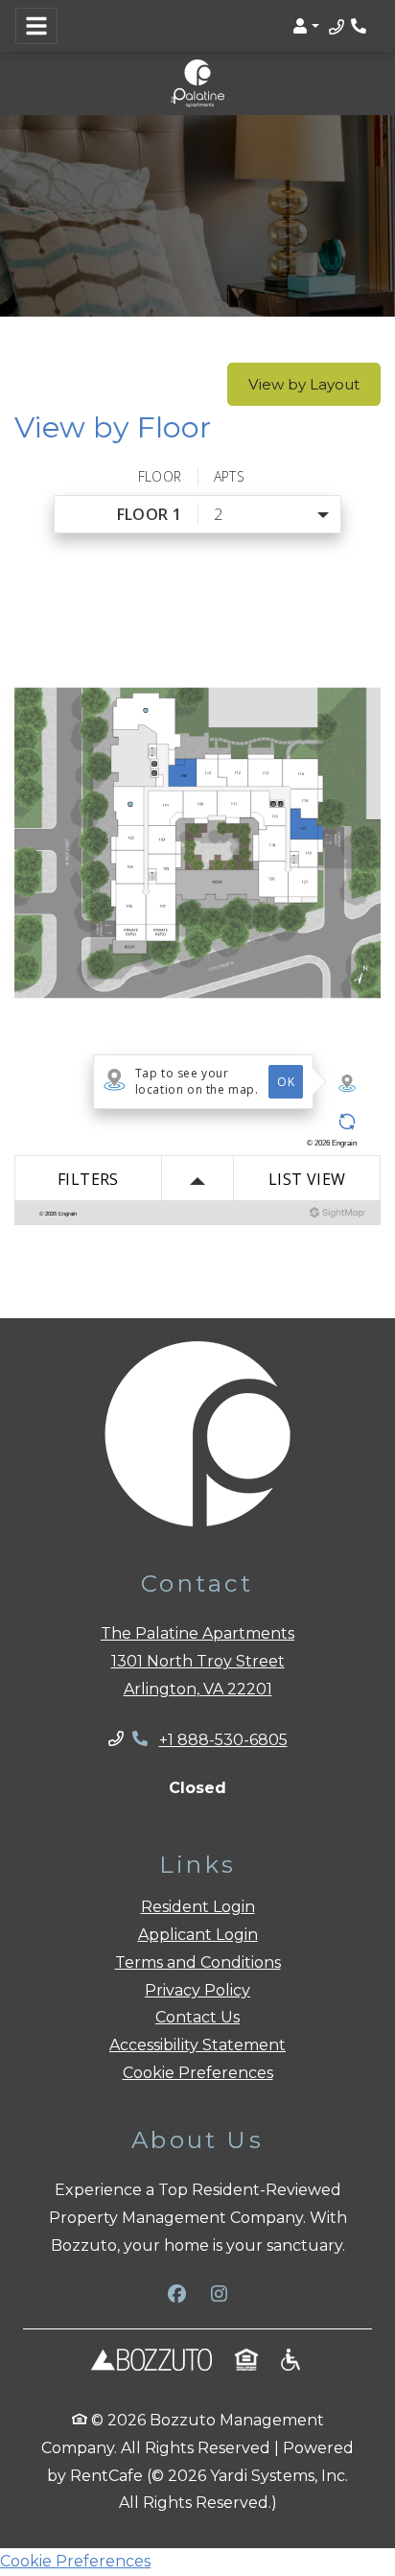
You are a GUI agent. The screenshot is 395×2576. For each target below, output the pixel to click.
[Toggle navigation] (36, 26)
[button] (306, 26)
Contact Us (197, 2017)
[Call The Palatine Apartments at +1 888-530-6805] (360, 26)
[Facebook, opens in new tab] (176, 2294)
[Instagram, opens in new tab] (219, 2294)
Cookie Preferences (198, 2073)
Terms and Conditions (198, 1962)
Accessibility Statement (197, 2045)
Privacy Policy (197, 1990)
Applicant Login (198, 1934)
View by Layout (304, 384)
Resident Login (198, 1906)
